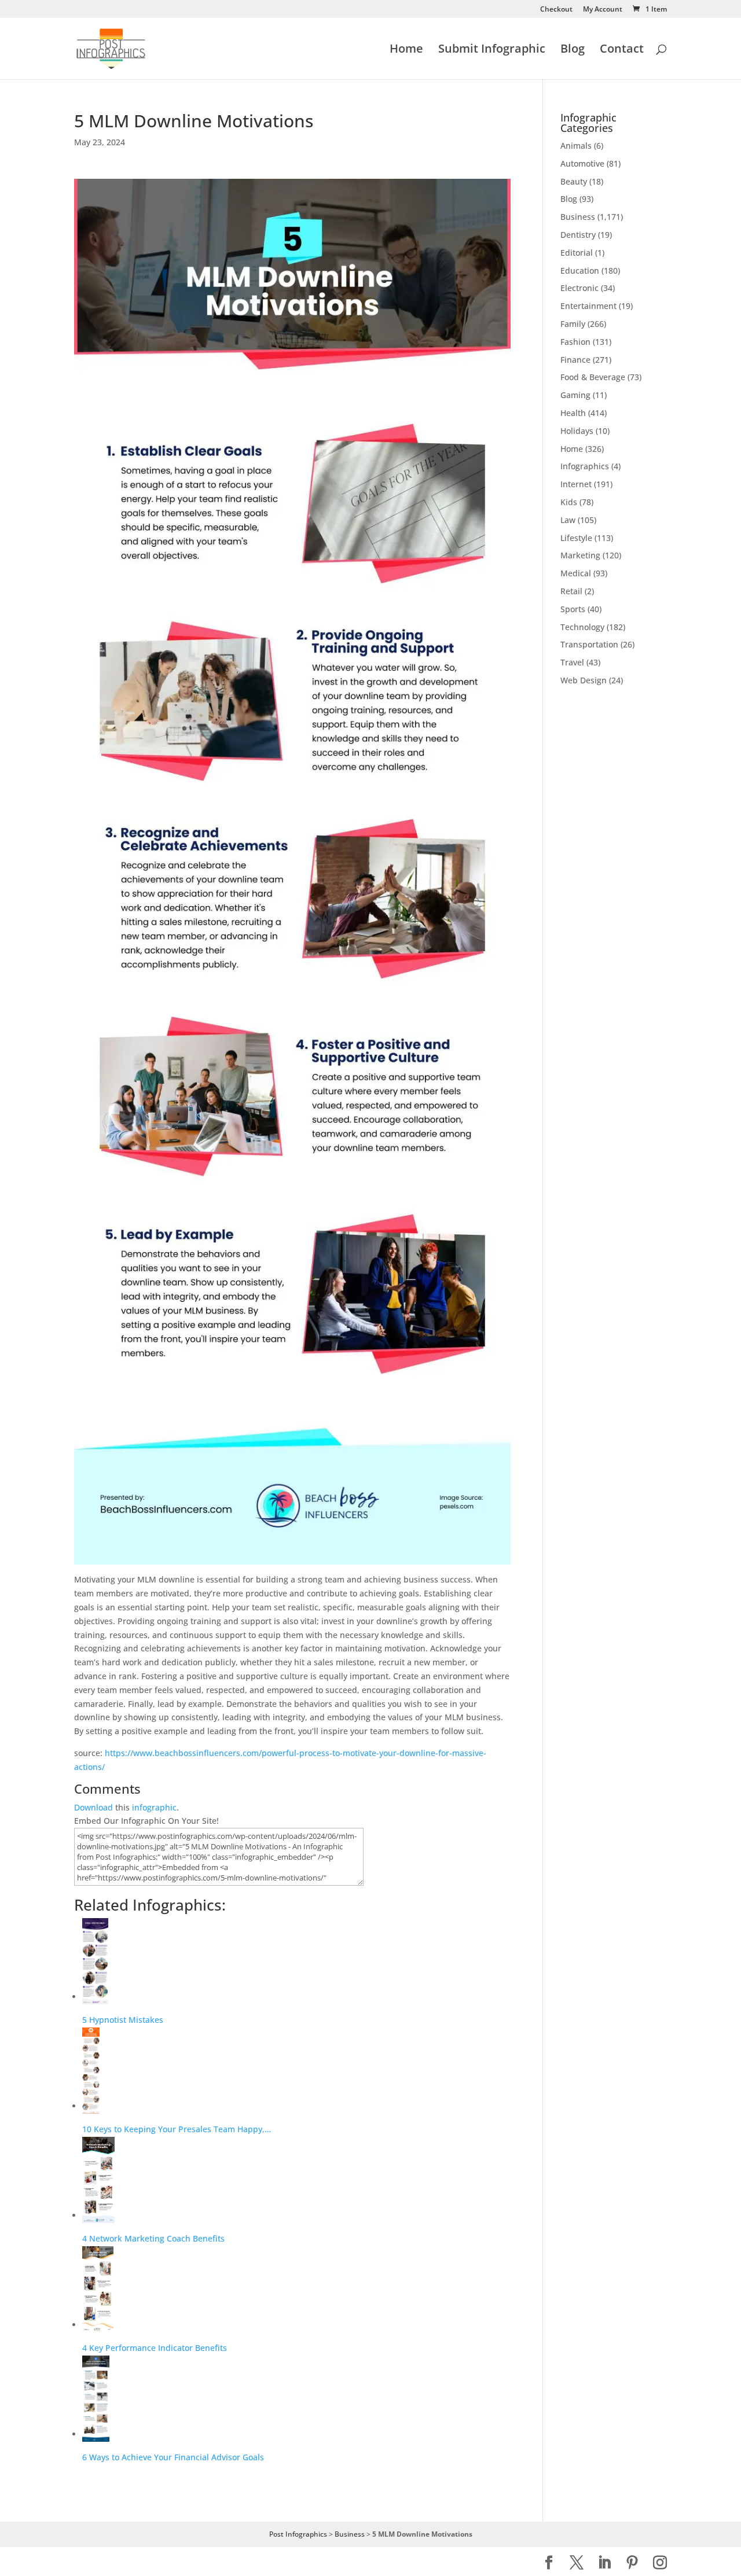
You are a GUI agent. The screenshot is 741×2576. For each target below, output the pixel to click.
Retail (571, 591)
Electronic (579, 288)
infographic (154, 1807)
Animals (576, 146)
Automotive (582, 163)
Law (568, 520)
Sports (573, 609)
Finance (575, 360)
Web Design (584, 680)
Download (93, 1807)
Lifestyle (576, 538)
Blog (573, 50)
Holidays (577, 431)
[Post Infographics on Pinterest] (632, 2563)
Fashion (575, 342)
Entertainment (588, 306)
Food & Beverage (593, 377)
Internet (576, 484)
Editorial (577, 253)
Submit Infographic (492, 50)
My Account (603, 10)
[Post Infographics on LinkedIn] (604, 2563)
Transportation (589, 644)
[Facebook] (549, 2563)
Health (573, 413)
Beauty (574, 181)
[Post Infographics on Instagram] (660, 2563)
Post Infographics (298, 2534)
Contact (622, 50)
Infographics (585, 466)
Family (573, 324)
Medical (576, 573)
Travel (572, 662)
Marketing (580, 555)
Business (578, 217)
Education (580, 271)
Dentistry (578, 235)
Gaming (575, 395)
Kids (569, 502)
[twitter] (577, 2563)
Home (406, 50)
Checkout (556, 10)
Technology (582, 627)
